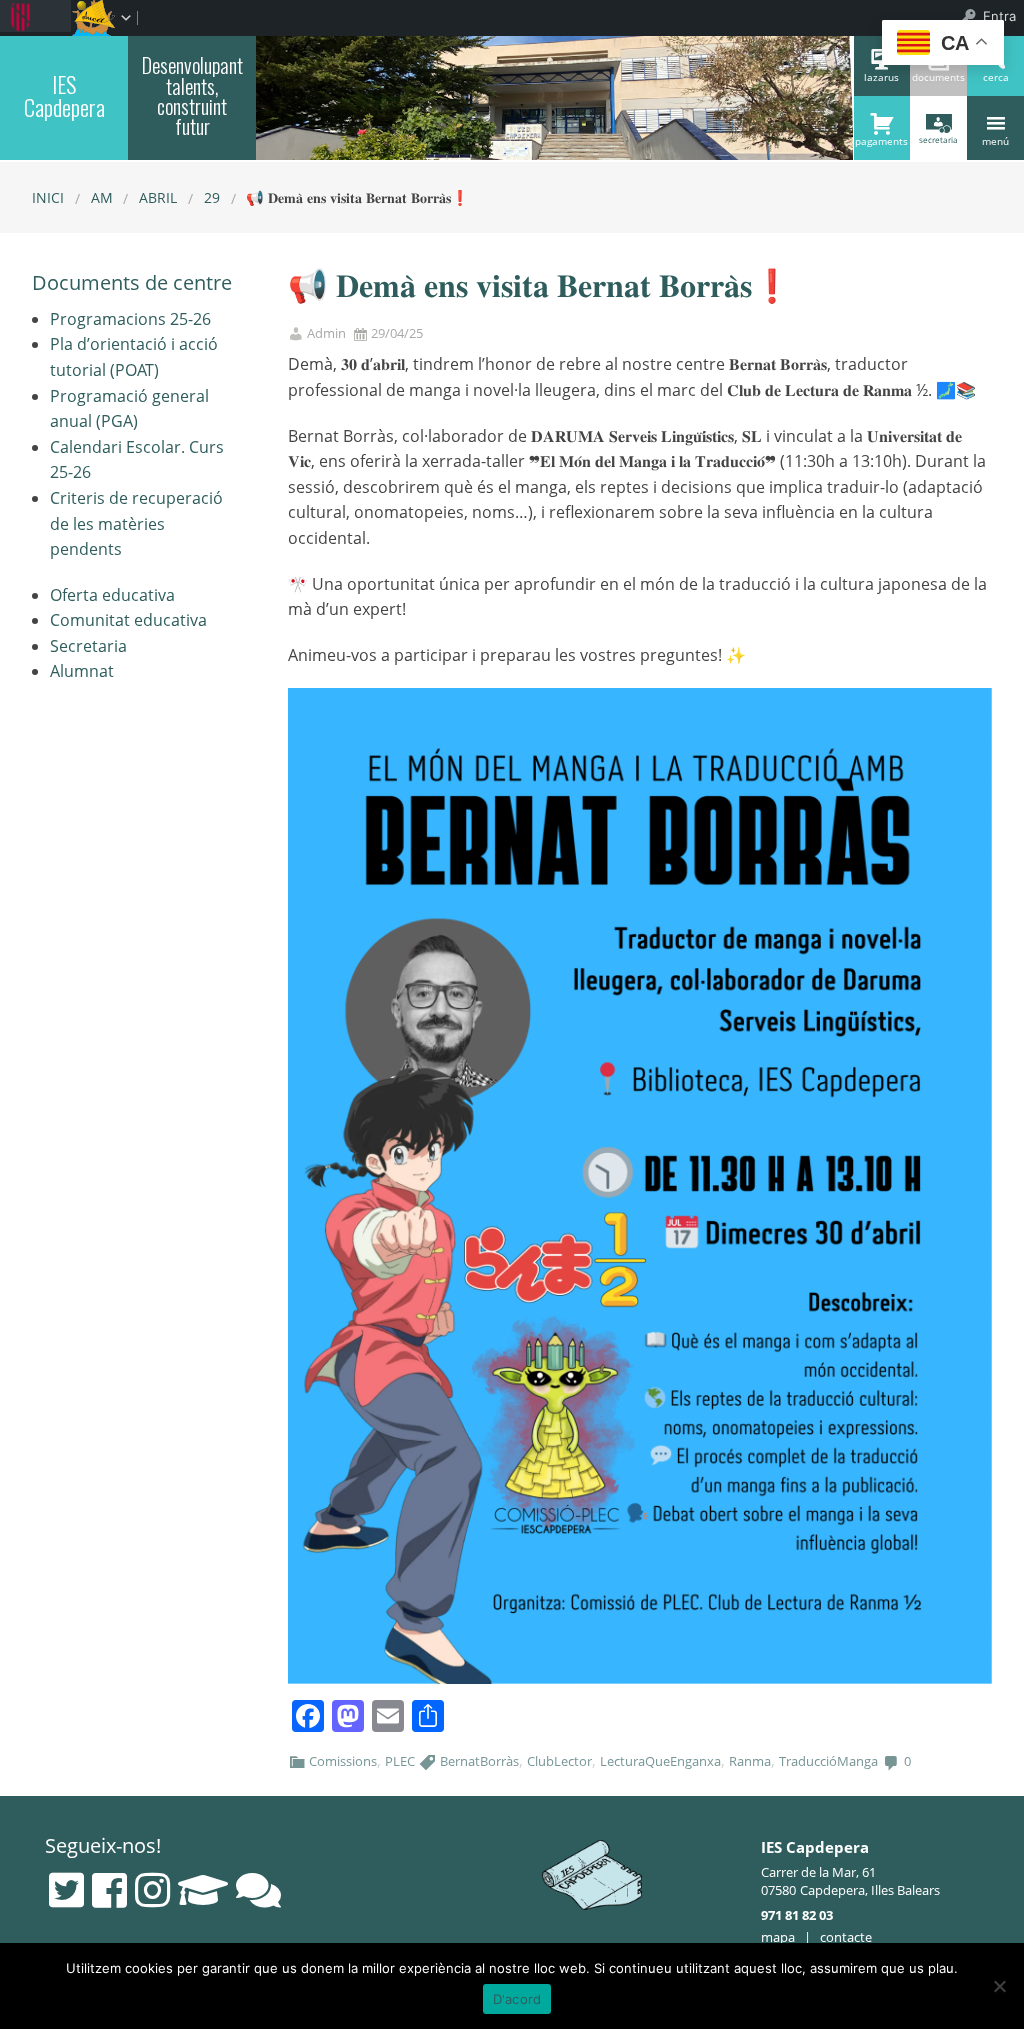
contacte (846, 1937)
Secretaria (88, 646)
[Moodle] (203, 1890)
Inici (48, 197)
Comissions (343, 1761)
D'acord (517, 1999)
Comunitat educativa (128, 620)
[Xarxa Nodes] (258, 1890)
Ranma (750, 1761)
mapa (778, 1937)
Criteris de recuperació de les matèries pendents (136, 523)
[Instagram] (152, 1890)
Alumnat (82, 671)
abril (158, 197)
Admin (326, 333)
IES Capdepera (64, 95)
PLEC (400, 1761)
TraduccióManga (828, 1761)
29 (212, 197)
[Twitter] (66, 1890)
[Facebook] (109, 1890)
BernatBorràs (479, 1761)
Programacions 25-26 (130, 319)
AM (102, 197)
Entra (999, 16)
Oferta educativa (112, 595)
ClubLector (559, 1761)
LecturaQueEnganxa (660, 1761)
